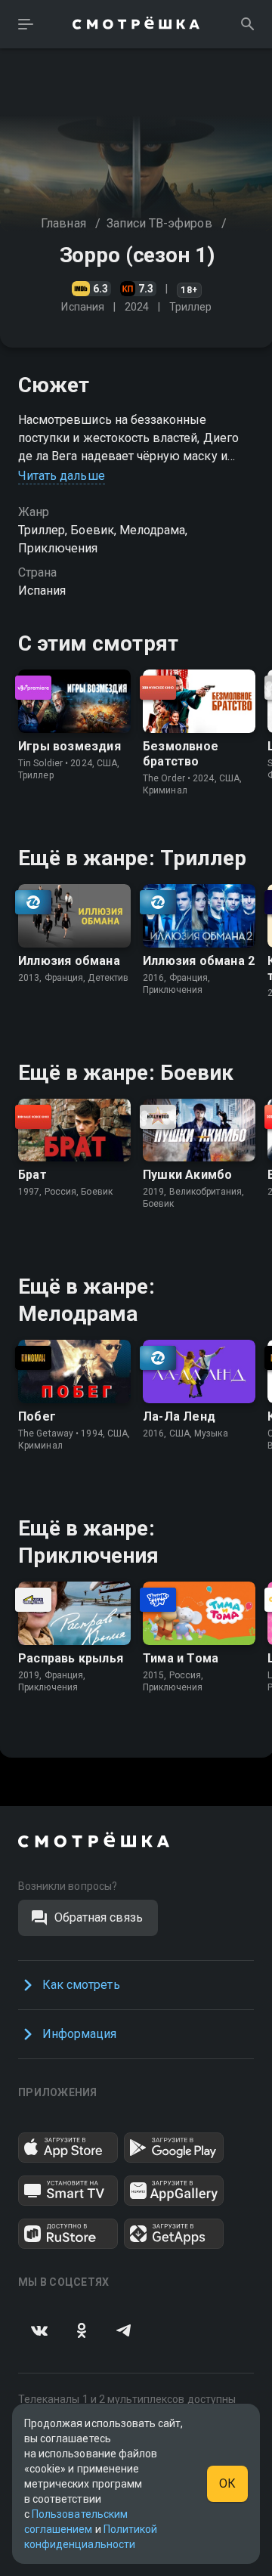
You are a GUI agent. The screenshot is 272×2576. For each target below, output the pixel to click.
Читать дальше (62, 476)
